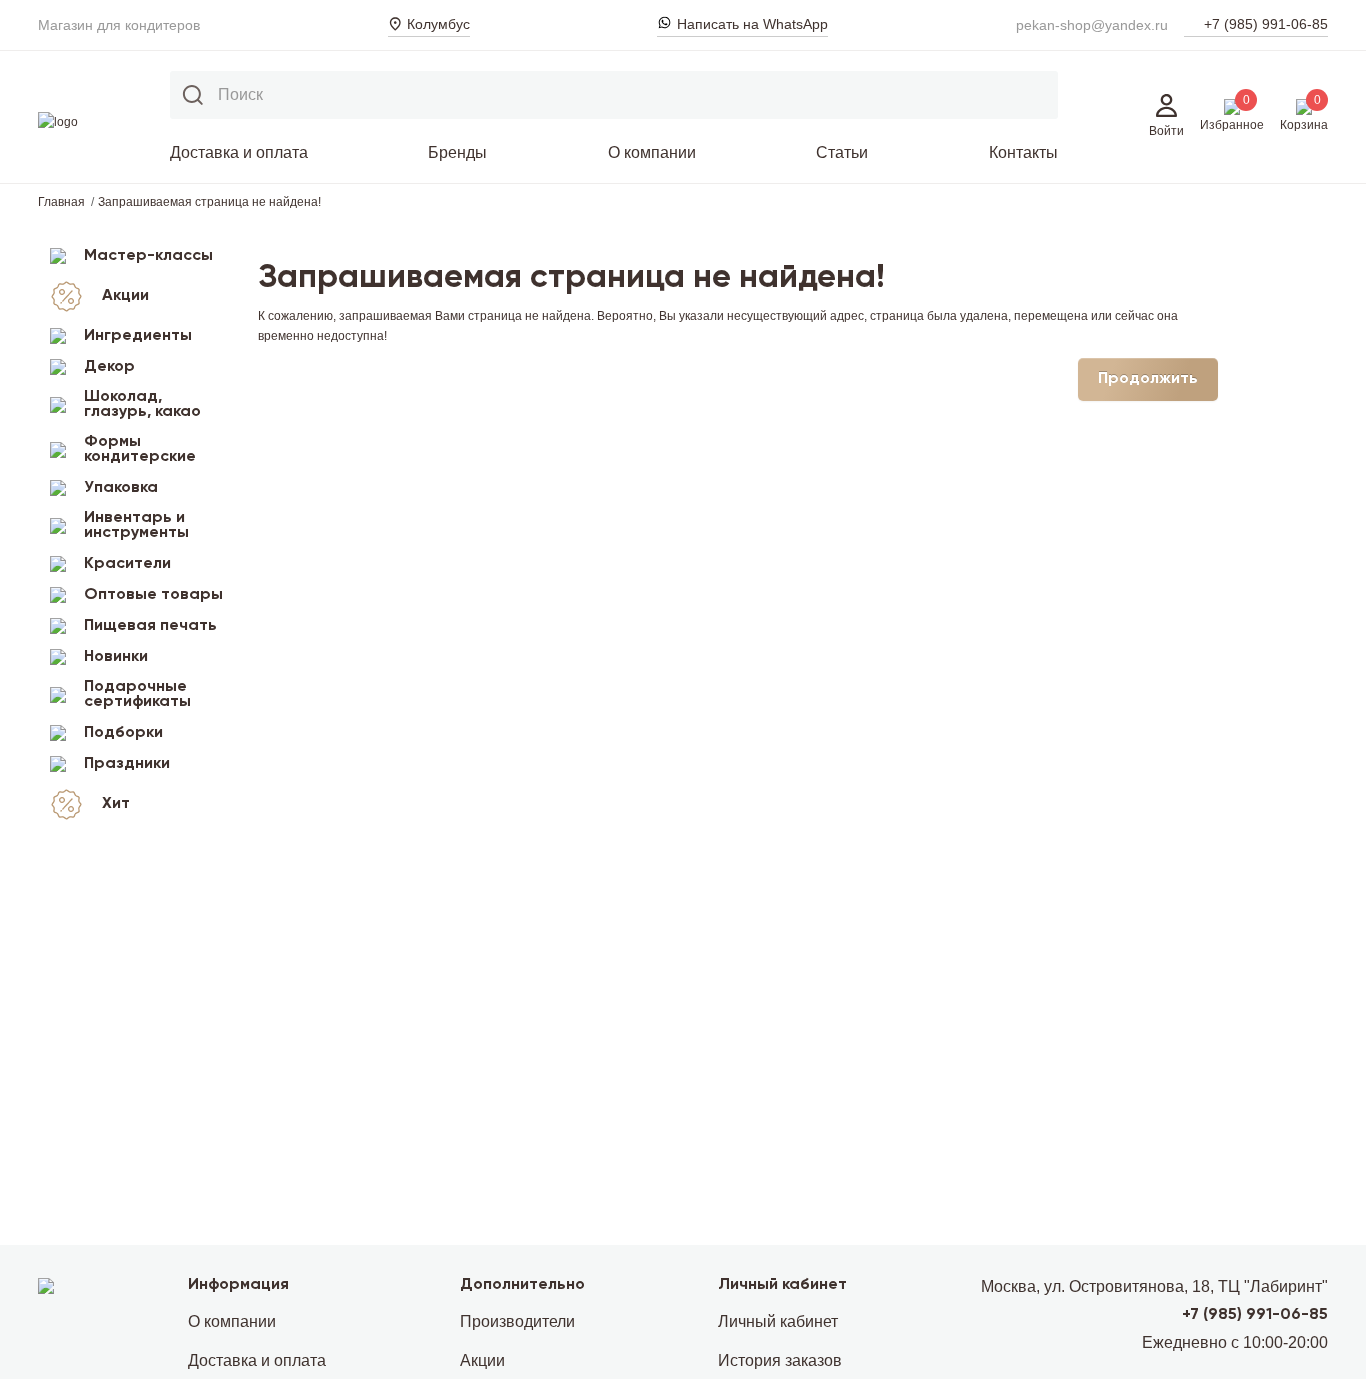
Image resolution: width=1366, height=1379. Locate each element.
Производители (517, 1321)
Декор (109, 367)
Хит (116, 804)
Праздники (127, 764)
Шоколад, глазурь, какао (142, 404)
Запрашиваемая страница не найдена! (209, 202)
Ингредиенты (138, 336)
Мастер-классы (148, 256)
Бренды (457, 152)
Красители (127, 564)
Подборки (123, 733)
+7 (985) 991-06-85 (1266, 24)
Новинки (116, 657)
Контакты (1023, 152)
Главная (61, 202)
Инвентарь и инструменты (136, 525)
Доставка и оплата (239, 152)
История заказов (780, 1360)
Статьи (842, 152)
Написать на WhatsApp (752, 24)
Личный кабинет (778, 1321)
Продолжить (1148, 379)
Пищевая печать (150, 626)
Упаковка (121, 488)
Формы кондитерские (140, 449)
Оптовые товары (153, 595)
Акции (125, 296)
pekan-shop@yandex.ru (1092, 25)
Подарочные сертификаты (137, 694)
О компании (652, 152)
